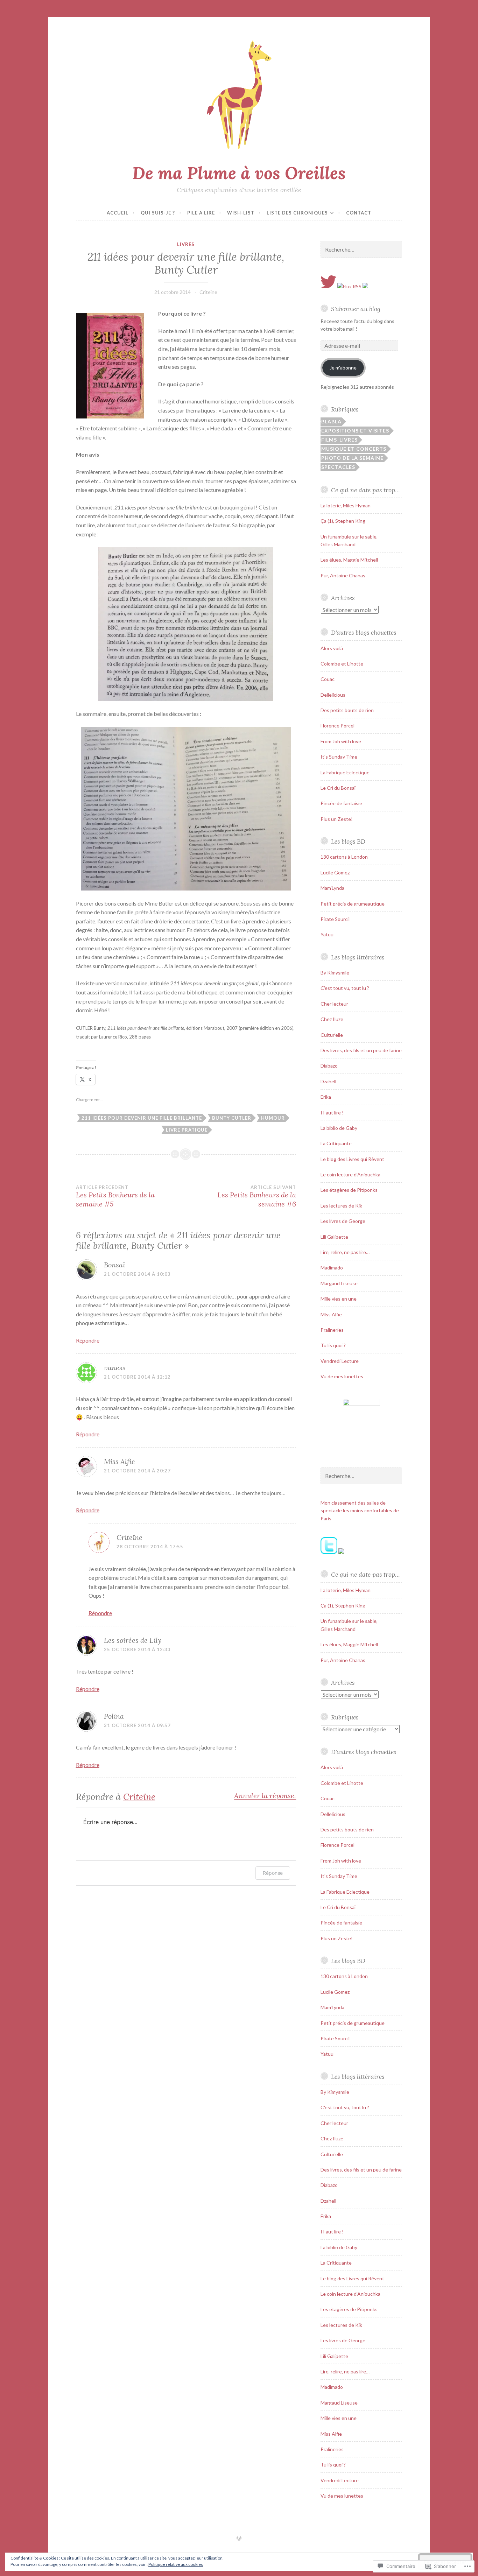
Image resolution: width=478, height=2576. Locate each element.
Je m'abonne (343, 368)
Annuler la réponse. (265, 1796)
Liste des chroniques (297, 213)
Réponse (273, 1873)
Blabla (331, 421)
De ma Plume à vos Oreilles (239, 173)
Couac (328, 679)
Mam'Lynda (332, 888)
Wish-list (241, 213)
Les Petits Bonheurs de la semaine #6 (257, 1196)
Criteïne (208, 292)
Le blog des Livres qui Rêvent (352, 1159)
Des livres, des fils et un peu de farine (361, 1050)
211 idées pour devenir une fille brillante (142, 1118)
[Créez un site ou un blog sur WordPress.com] (239, 2539)
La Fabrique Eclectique (345, 772)
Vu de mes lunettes (342, 1376)
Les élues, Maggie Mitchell (349, 560)
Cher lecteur (334, 1004)
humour (273, 1118)
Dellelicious (333, 695)
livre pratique (187, 1130)
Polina (114, 1716)
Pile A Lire (201, 213)
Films (329, 440)
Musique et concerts (354, 449)
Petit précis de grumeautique (353, 904)
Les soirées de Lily (133, 1640)
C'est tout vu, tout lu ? (345, 988)
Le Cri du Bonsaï (338, 788)
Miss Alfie (119, 1461)
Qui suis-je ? (158, 213)
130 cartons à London (344, 857)
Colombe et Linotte (342, 664)
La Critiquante (336, 1143)
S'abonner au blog (356, 309)
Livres (186, 244)
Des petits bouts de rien (347, 710)
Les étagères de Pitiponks (349, 1190)
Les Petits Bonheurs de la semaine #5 (115, 1196)
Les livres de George (343, 1221)
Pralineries (332, 1330)
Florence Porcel (338, 726)
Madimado (332, 1268)
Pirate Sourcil (335, 919)
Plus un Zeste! (337, 819)
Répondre (88, 1340)
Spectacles (338, 467)
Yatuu (327, 934)
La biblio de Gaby (339, 1128)
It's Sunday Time (339, 757)
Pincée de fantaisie (341, 803)
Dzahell (328, 1081)
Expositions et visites (355, 431)
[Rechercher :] (361, 250)
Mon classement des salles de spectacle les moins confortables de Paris (360, 1511)
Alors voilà (332, 648)
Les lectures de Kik (341, 1206)
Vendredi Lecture (340, 1361)
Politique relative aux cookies (176, 2564)
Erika (326, 1097)
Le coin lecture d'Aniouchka (350, 1174)
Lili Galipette (334, 1237)
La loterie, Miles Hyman (346, 505)
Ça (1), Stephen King (343, 521)
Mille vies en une (339, 1299)
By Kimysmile (335, 973)
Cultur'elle (332, 1035)
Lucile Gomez (335, 872)
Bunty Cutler (232, 1118)
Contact (359, 213)
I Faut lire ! (332, 1113)
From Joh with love (341, 741)
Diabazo (329, 1066)
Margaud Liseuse (339, 1283)
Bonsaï (114, 1265)
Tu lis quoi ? (333, 1345)
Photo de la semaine (352, 458)
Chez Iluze (332, 1019)
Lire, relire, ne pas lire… (345, 1252)
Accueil (118, 213)
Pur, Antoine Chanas (343, 575)
